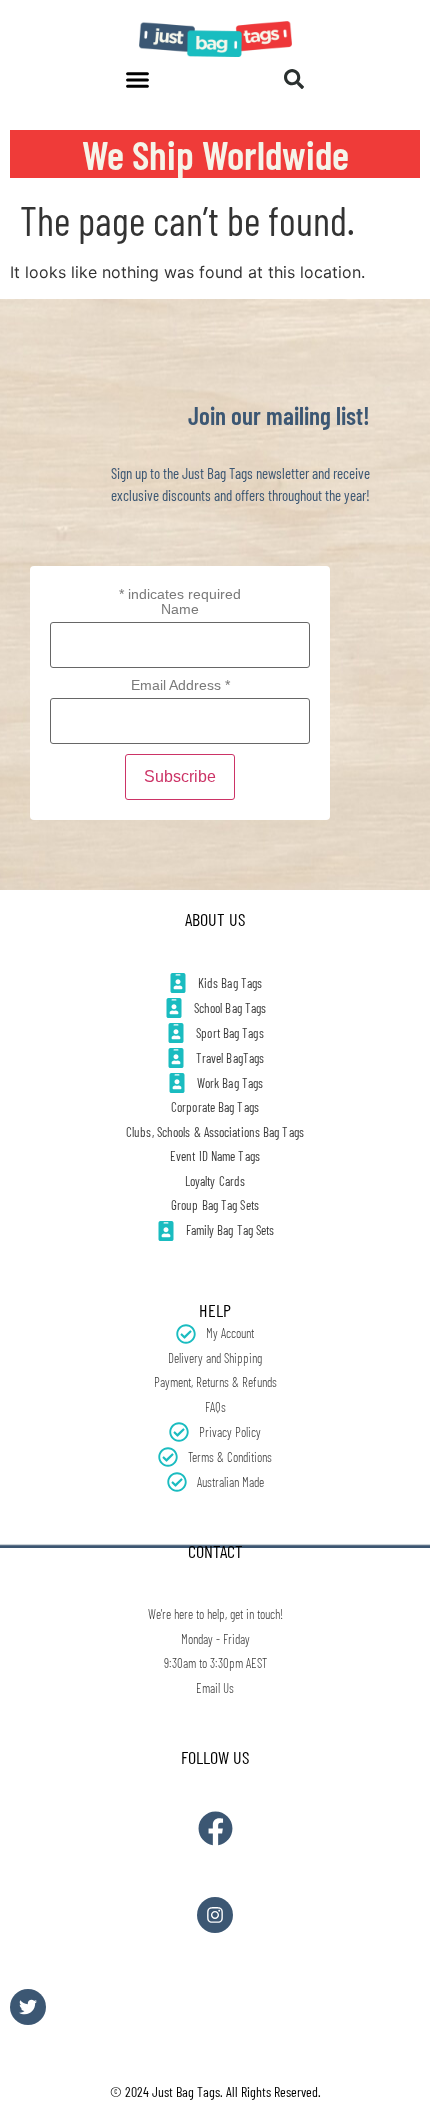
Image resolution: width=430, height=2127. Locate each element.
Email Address (180, 685)
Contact (215, 1551)
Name (180, 609)
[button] (138, 79)
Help (215, 1310)
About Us (215, 919)
